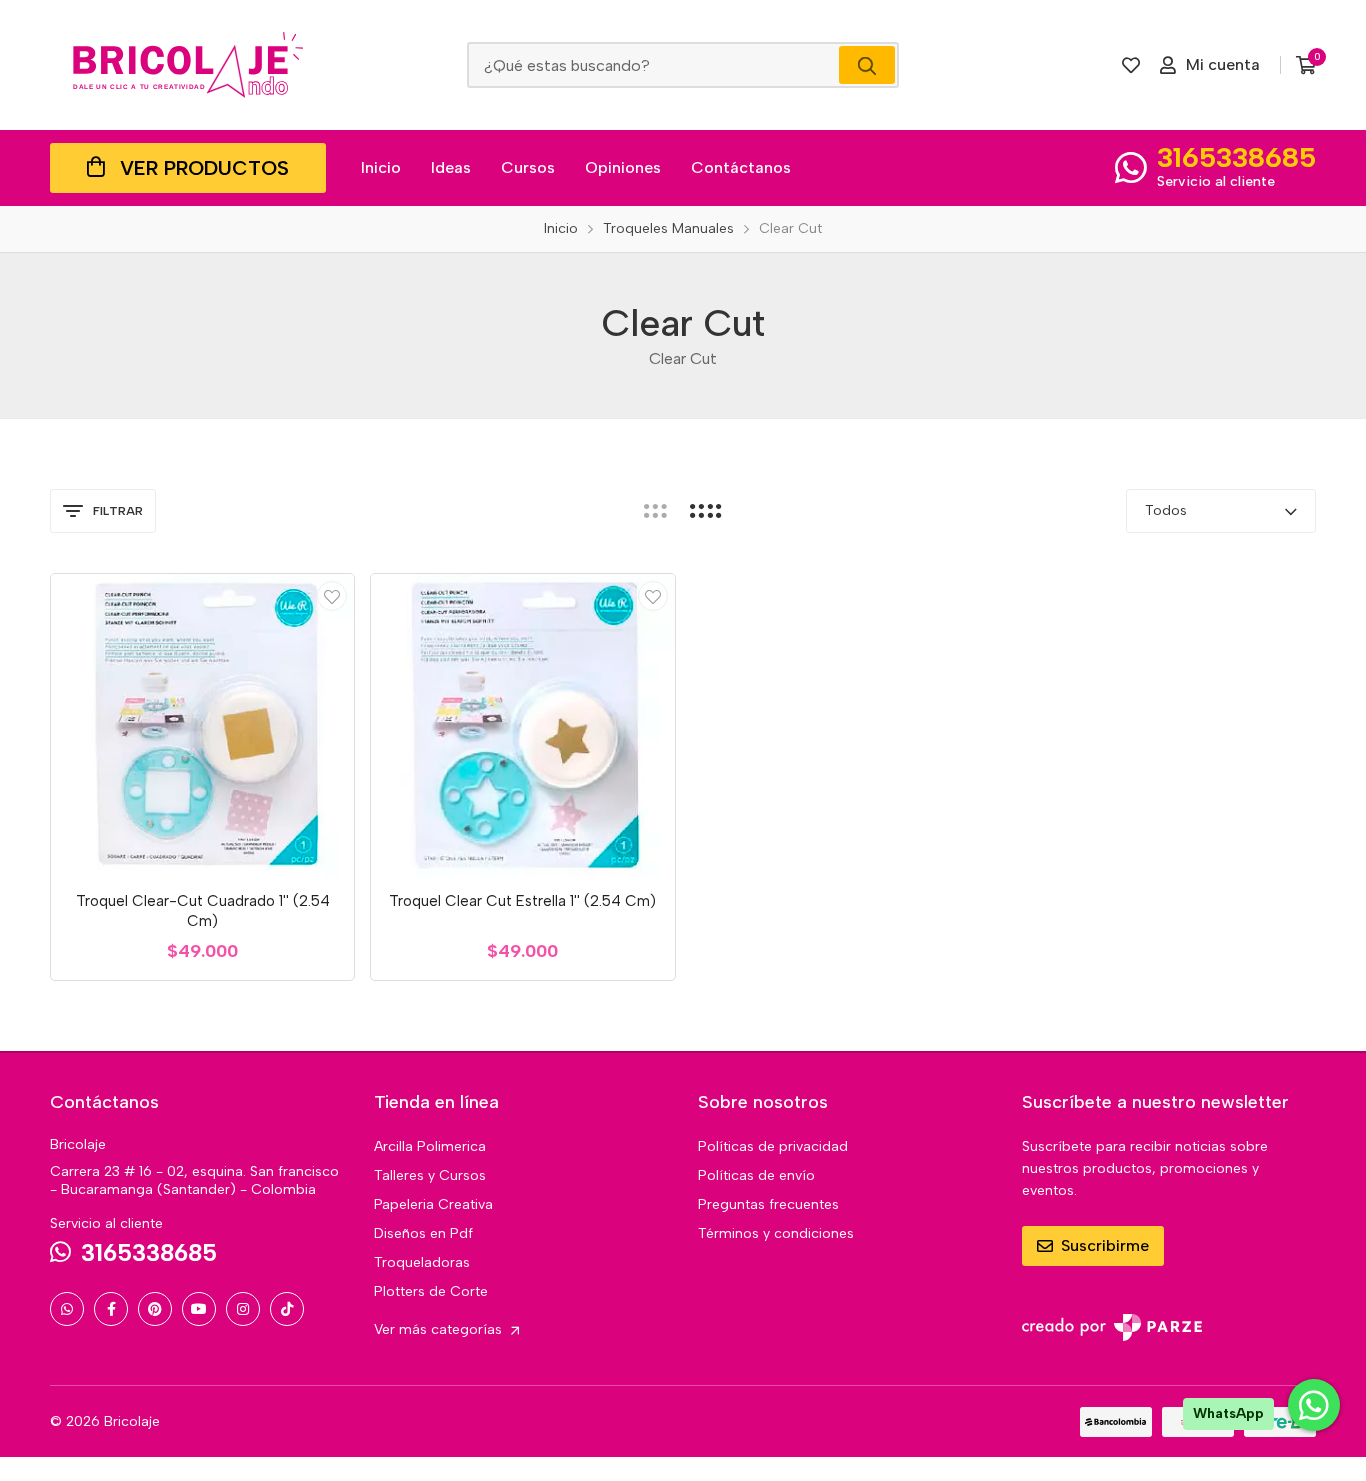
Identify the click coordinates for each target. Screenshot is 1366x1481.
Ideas (451, 167)
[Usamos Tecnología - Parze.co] (1112, 1327)
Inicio (381, 167)
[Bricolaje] (188, 65)
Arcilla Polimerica (430, 1146)
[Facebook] (111, 1309)
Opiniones (623, 167)
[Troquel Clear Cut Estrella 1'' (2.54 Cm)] (522, 725)
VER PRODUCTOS (204, 168)
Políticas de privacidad (773, 1146)
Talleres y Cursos (430, 1175)
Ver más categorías (440, 1329)
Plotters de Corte (431, 1291)
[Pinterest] (155, 1309)
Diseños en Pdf (423, 1233)
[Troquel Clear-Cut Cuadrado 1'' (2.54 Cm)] (202, 725)
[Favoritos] (1131, 65)
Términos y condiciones (776, 1233)
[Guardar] (332, 596)
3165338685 (1236, 157)
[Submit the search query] (867, 65)
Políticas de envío (756, 1175)
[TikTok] (287, 1309)
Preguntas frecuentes (768, 1204)
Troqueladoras (422, 1262)
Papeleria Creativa (433, 1204)
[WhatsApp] (67, 1309)
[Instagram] (243, 1309)
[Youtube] (199, 1309)
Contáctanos (741, 167)
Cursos (528, 167)
